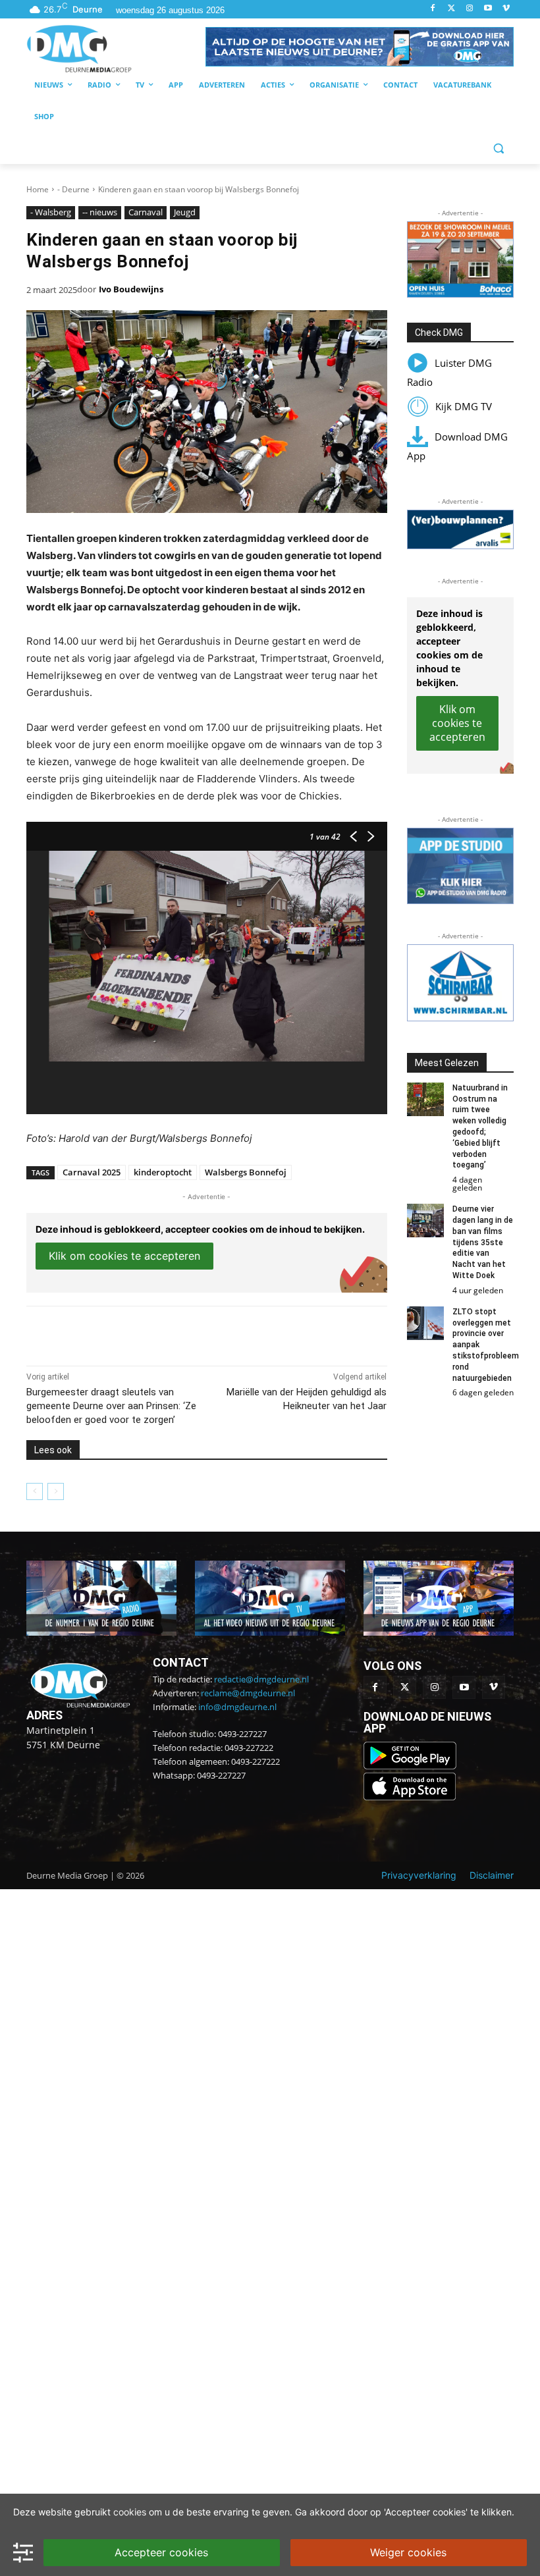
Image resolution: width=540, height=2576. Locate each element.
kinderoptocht (163, 1172)
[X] (148, 1333)
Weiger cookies (408, 2552)
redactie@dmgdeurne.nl (261, 1679)
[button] (360, 47)
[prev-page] (35, 1491)
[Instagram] (470, 9)
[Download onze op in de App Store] (410, 1797)
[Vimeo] (506, 9)
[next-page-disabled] (56, 1491)
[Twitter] (451, 9)
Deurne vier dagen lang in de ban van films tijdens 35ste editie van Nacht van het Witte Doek (483, 1242)
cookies (130, 2512)
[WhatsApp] (178, 1333)
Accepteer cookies (161, 2552)
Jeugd (185, 212)
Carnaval (146, 212)
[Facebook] (433, 9)
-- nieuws (100, 212)
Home (38, 189)
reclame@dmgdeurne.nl (248, 1693)
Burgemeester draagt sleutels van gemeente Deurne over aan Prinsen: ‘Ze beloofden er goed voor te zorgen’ (111, 1406)
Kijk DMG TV (464, 406)
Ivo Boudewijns (131, 289)
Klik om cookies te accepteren (124, 1256)
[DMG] (116, 48)
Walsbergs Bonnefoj (246, 1172)
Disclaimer (492, 1875)
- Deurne (73, 189)
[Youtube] (488, 9)
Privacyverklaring (419, 1875)
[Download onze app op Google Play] (411, 1766)
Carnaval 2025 (92, 1172)
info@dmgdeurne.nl (237, 1707)
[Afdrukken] (208, 1333)
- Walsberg (51, 212)
